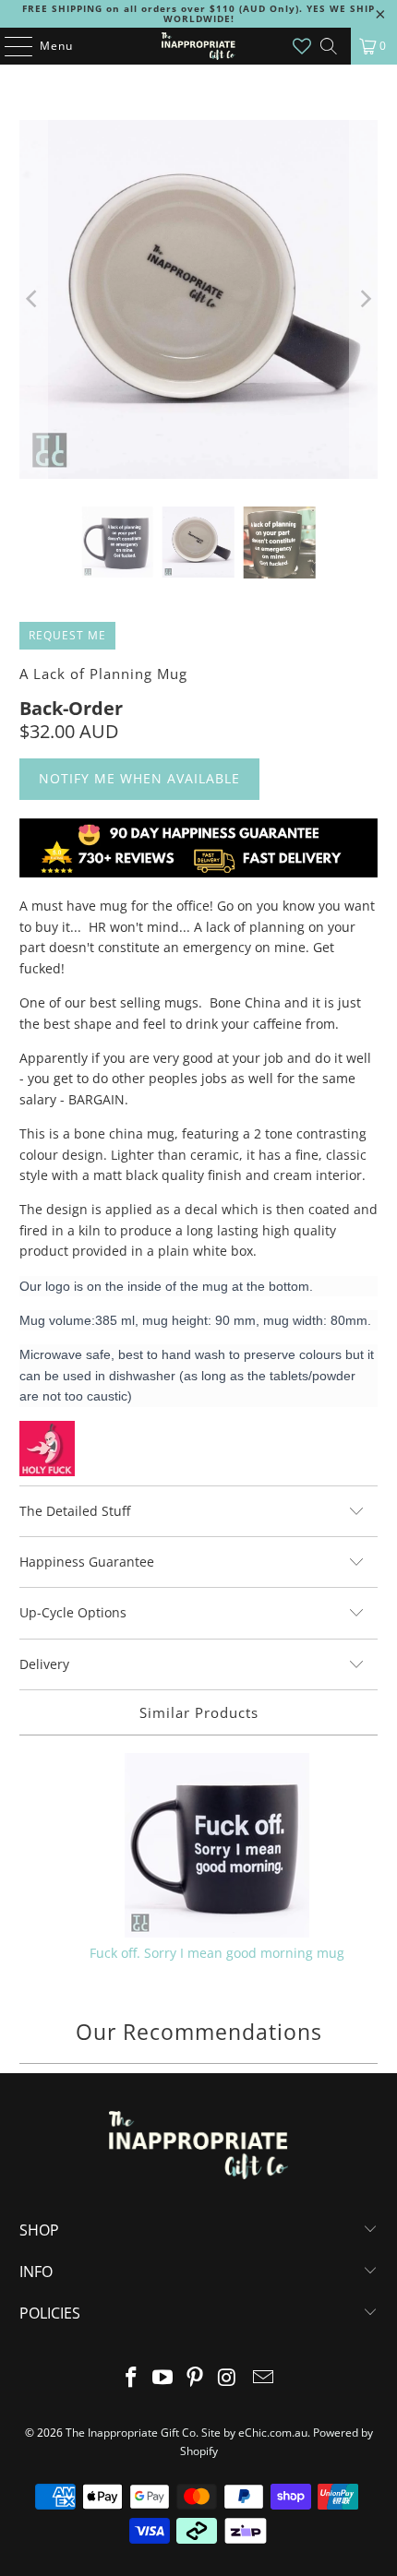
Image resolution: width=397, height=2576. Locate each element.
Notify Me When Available (139, 778)
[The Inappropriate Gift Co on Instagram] (227, 2378)
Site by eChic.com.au (254, 2433)
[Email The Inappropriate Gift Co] (264, 2378)
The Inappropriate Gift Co (131, 2433)
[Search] (329, 46)
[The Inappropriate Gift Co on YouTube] (163, 2378)
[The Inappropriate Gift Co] (199, 46)
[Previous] (33, 299)
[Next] (364, 299)
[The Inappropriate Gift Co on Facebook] (131, 2378)
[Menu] (9, 46)
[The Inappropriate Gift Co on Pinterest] (196, 2378)
